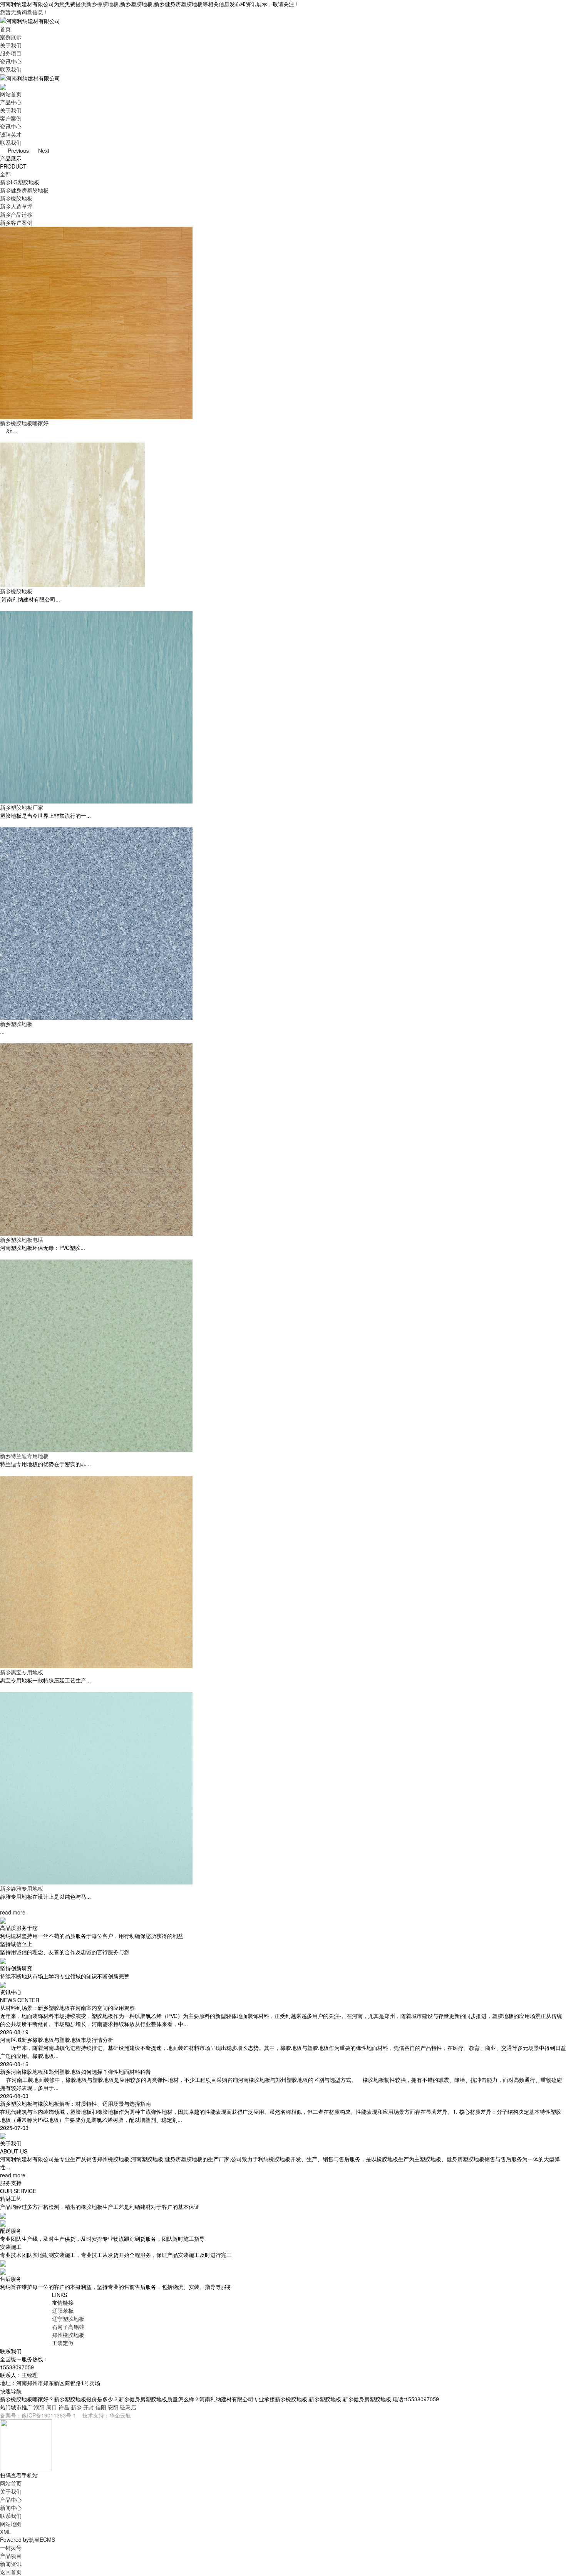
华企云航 (120, 2415)
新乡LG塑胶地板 (20, 182)
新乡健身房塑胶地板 (24, 190)
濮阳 (39, 2407)
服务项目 (11, 53)
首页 (5, 29)
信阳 (101, 2407)
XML (6, 2532)
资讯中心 (11, 61)
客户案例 (11, 118)
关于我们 (11, 45)
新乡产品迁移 (16, 214)
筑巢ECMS (42, 2539)
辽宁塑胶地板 (68, 2319)
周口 (52, 2407)
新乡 (76, 2407)
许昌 (64, 2407)
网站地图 (11, 2524)
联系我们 (11, 69)
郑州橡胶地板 (68, 2335)
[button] (15, 150)
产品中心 (11, 102)
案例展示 (11, 37)
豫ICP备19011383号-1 (49, 2415)
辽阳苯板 (63, 2310)
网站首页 (11, 94)
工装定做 (63, 2343)
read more (13, 1912)
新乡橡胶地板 (102, 4)
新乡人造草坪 (16, 206)
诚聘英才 (11, 134)
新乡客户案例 (16, 222)
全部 (5, 174)
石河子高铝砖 (68, 2327)
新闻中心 (11, 2508)
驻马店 (128, 2407)
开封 (89, 2407)
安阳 (113, 2407)
